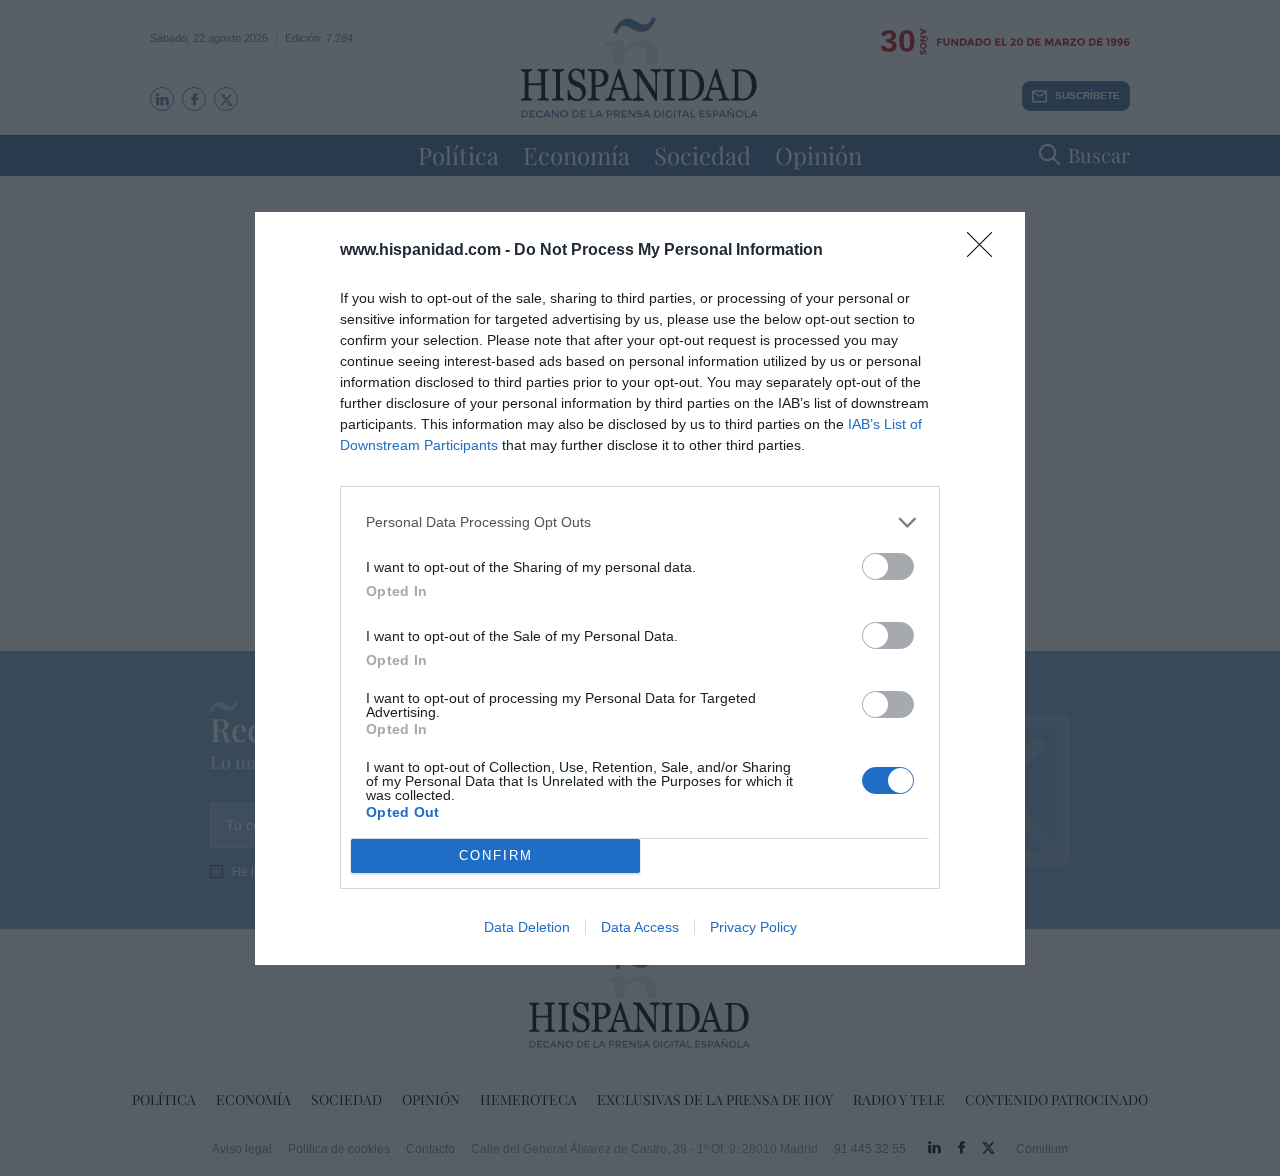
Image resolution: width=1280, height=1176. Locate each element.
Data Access (640, 927)
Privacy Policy (753, 927)
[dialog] (640, 588)
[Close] (986, 251)
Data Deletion (527, 927)
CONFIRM (496, 855)
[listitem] (640, 522)
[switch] (888, 566)
